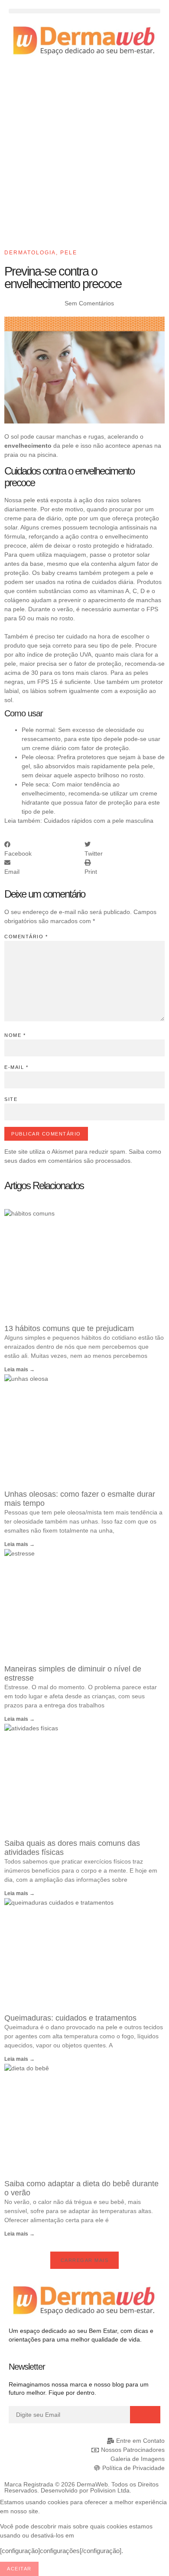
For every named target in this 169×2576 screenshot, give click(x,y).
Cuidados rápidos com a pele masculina (99, 821)
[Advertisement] (84, 156)
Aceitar (19, 2569)
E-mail (16, 1067)
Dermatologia (30, 253)
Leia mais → (19, 1370)
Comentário (26, 937)
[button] (84, 11)
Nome (15, 1035)
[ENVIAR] (145, 2415)
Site (11, 1099)
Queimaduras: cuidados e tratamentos (70, 2018)
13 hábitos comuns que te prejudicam (69, 1328)
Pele (69, 253)
